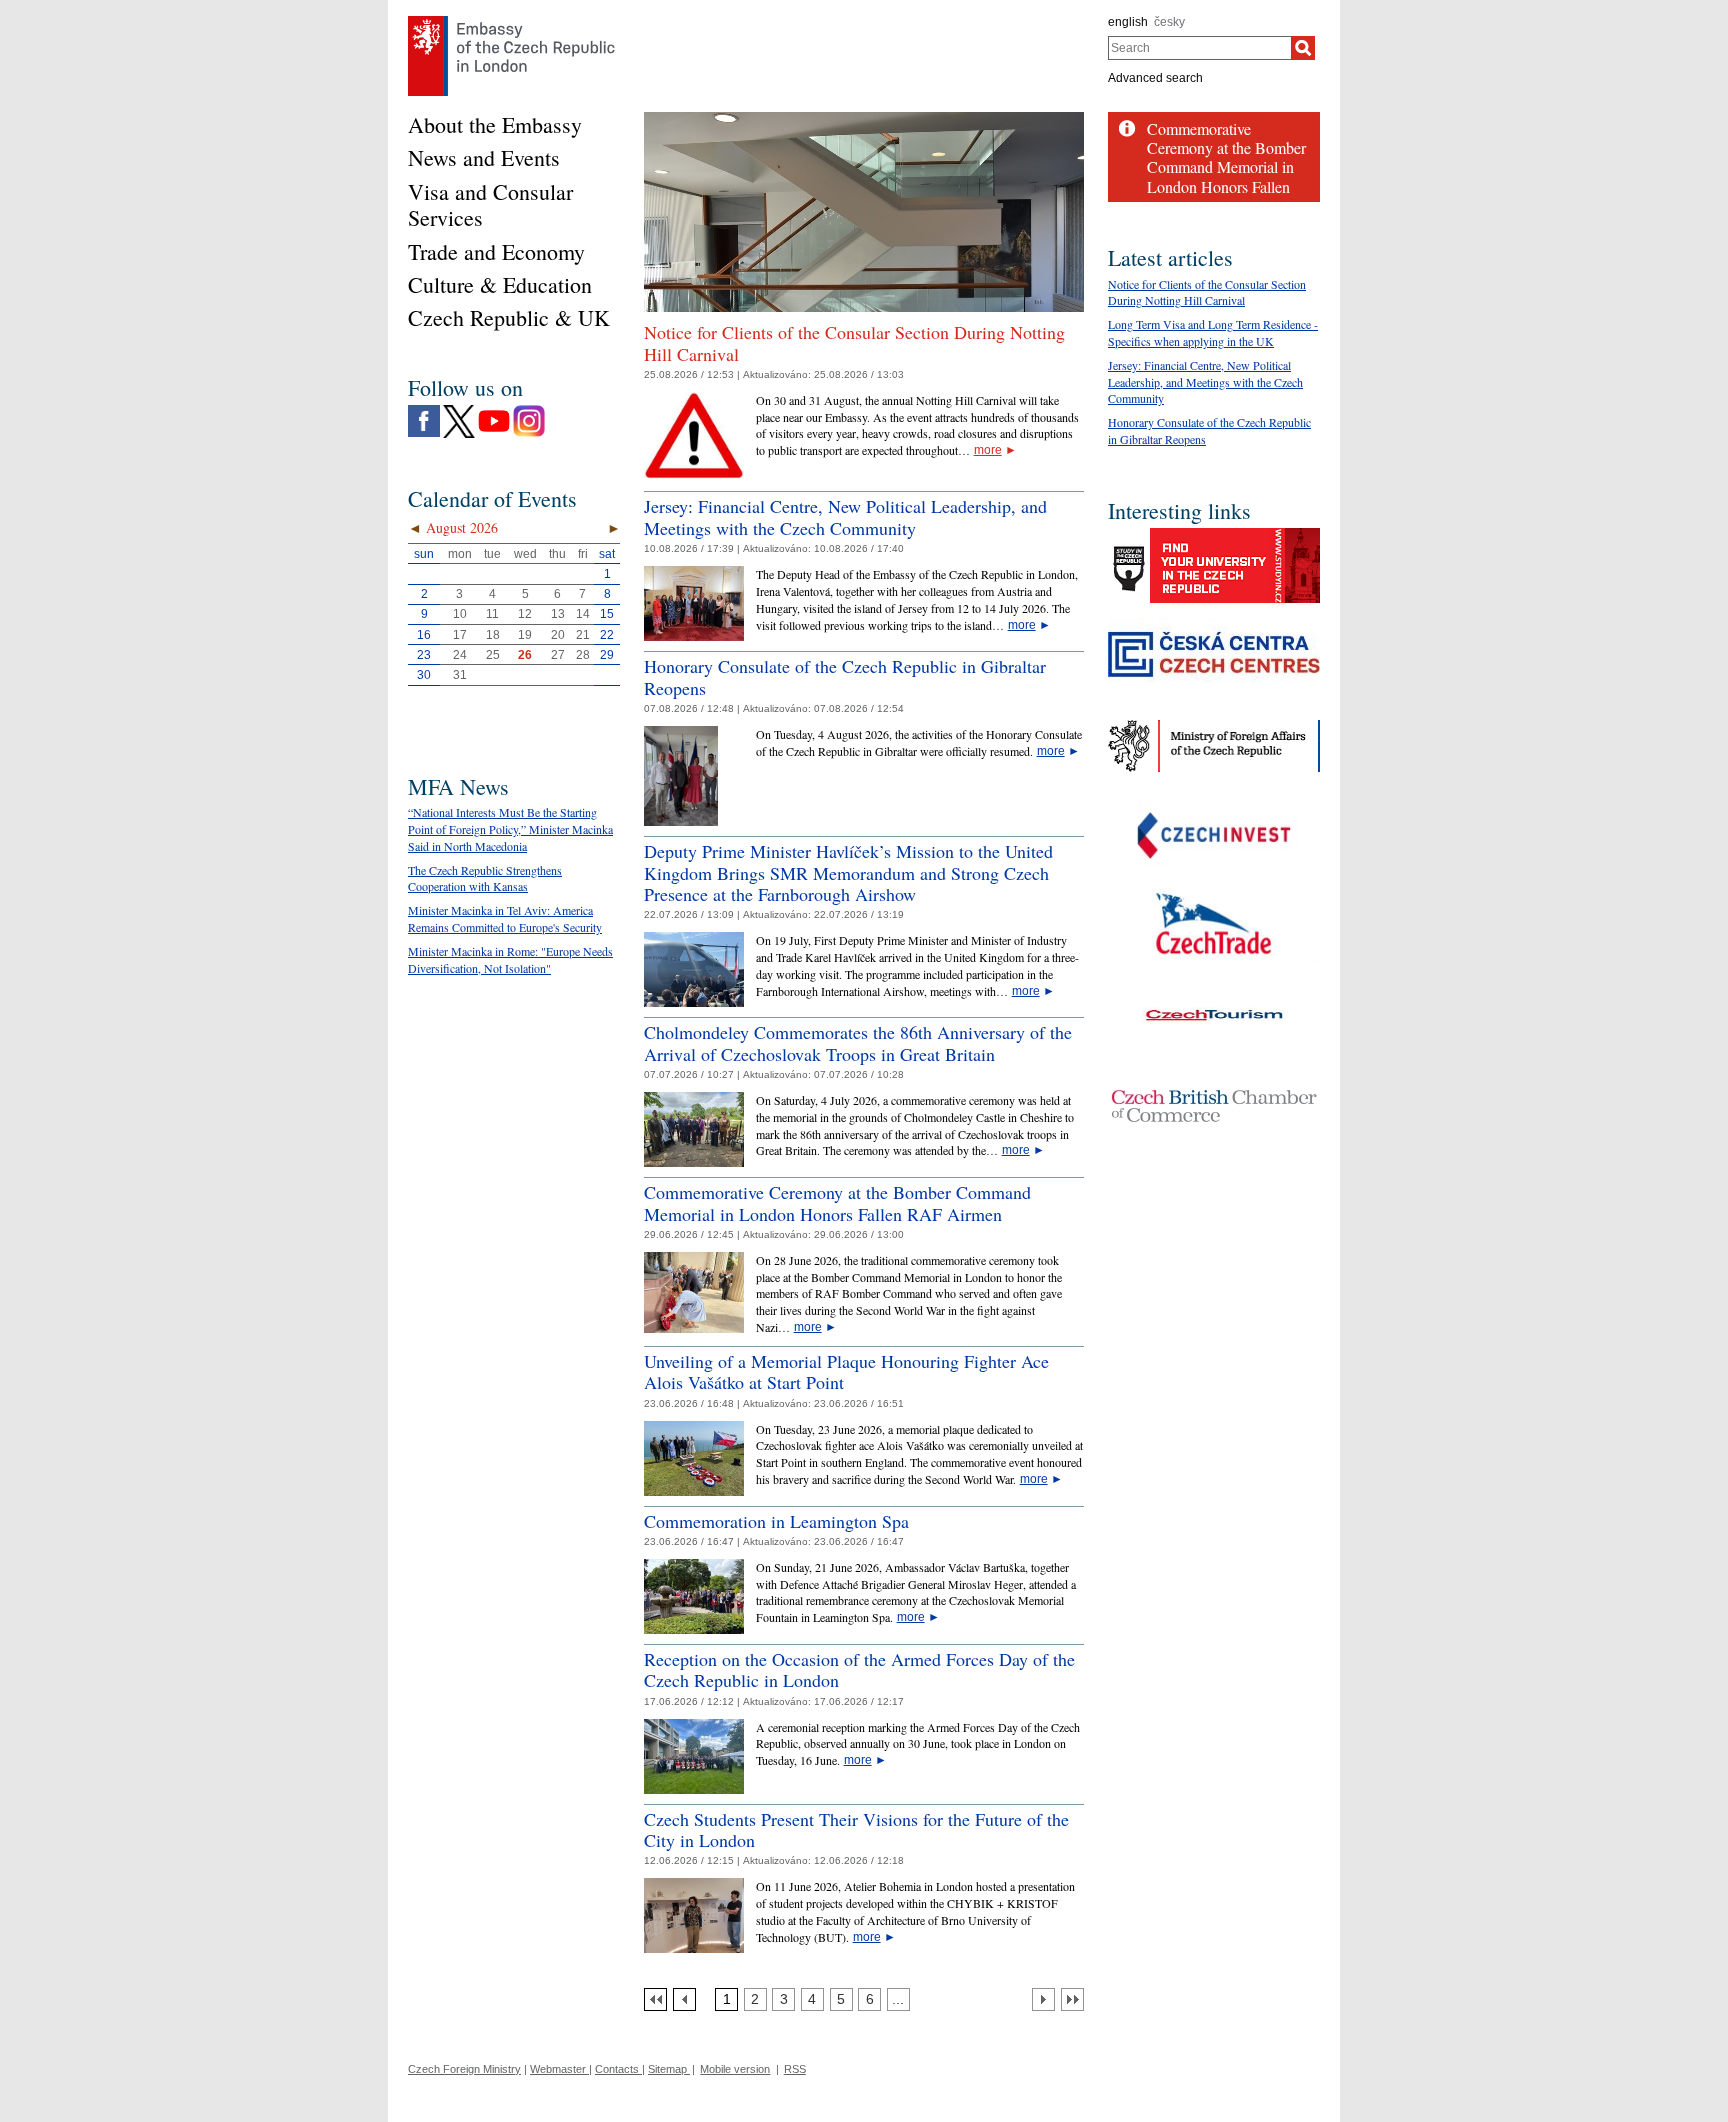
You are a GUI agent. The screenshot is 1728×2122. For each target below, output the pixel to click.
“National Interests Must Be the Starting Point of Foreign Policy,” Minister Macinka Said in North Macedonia (510, 829)
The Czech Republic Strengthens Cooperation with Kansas (485, 878)
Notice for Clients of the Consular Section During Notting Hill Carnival (854, 343)
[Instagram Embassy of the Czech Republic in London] (529, 410)
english (1128, 22)
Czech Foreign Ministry (464, 2069)
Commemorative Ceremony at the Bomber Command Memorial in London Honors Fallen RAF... (1226, 167)
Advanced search (1155, 78)
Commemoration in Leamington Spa (776, 1521)
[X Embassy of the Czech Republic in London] (459, 410)
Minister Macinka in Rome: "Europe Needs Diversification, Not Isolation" (510, 959)
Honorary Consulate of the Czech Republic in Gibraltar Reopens (845, 677)
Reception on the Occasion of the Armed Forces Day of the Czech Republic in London (859, 1670)
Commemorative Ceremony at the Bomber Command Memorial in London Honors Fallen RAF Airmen (837, 1203)
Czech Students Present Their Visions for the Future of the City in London (856, 1830)
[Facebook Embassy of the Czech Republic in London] (424, 410)
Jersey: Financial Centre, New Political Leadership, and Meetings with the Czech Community (845, 517)
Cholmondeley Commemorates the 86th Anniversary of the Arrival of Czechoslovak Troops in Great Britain (858, 1043)
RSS (795, 2069)
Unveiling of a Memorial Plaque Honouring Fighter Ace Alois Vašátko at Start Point (846, 1372)
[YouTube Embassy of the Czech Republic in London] (494, 410)
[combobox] (1199, 48)
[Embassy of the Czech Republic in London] (511, 21)
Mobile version (735, 2069)
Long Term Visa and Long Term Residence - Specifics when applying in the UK (1213, 332)
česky (1169, 22)
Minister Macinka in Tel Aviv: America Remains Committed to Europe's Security (505, 918)
